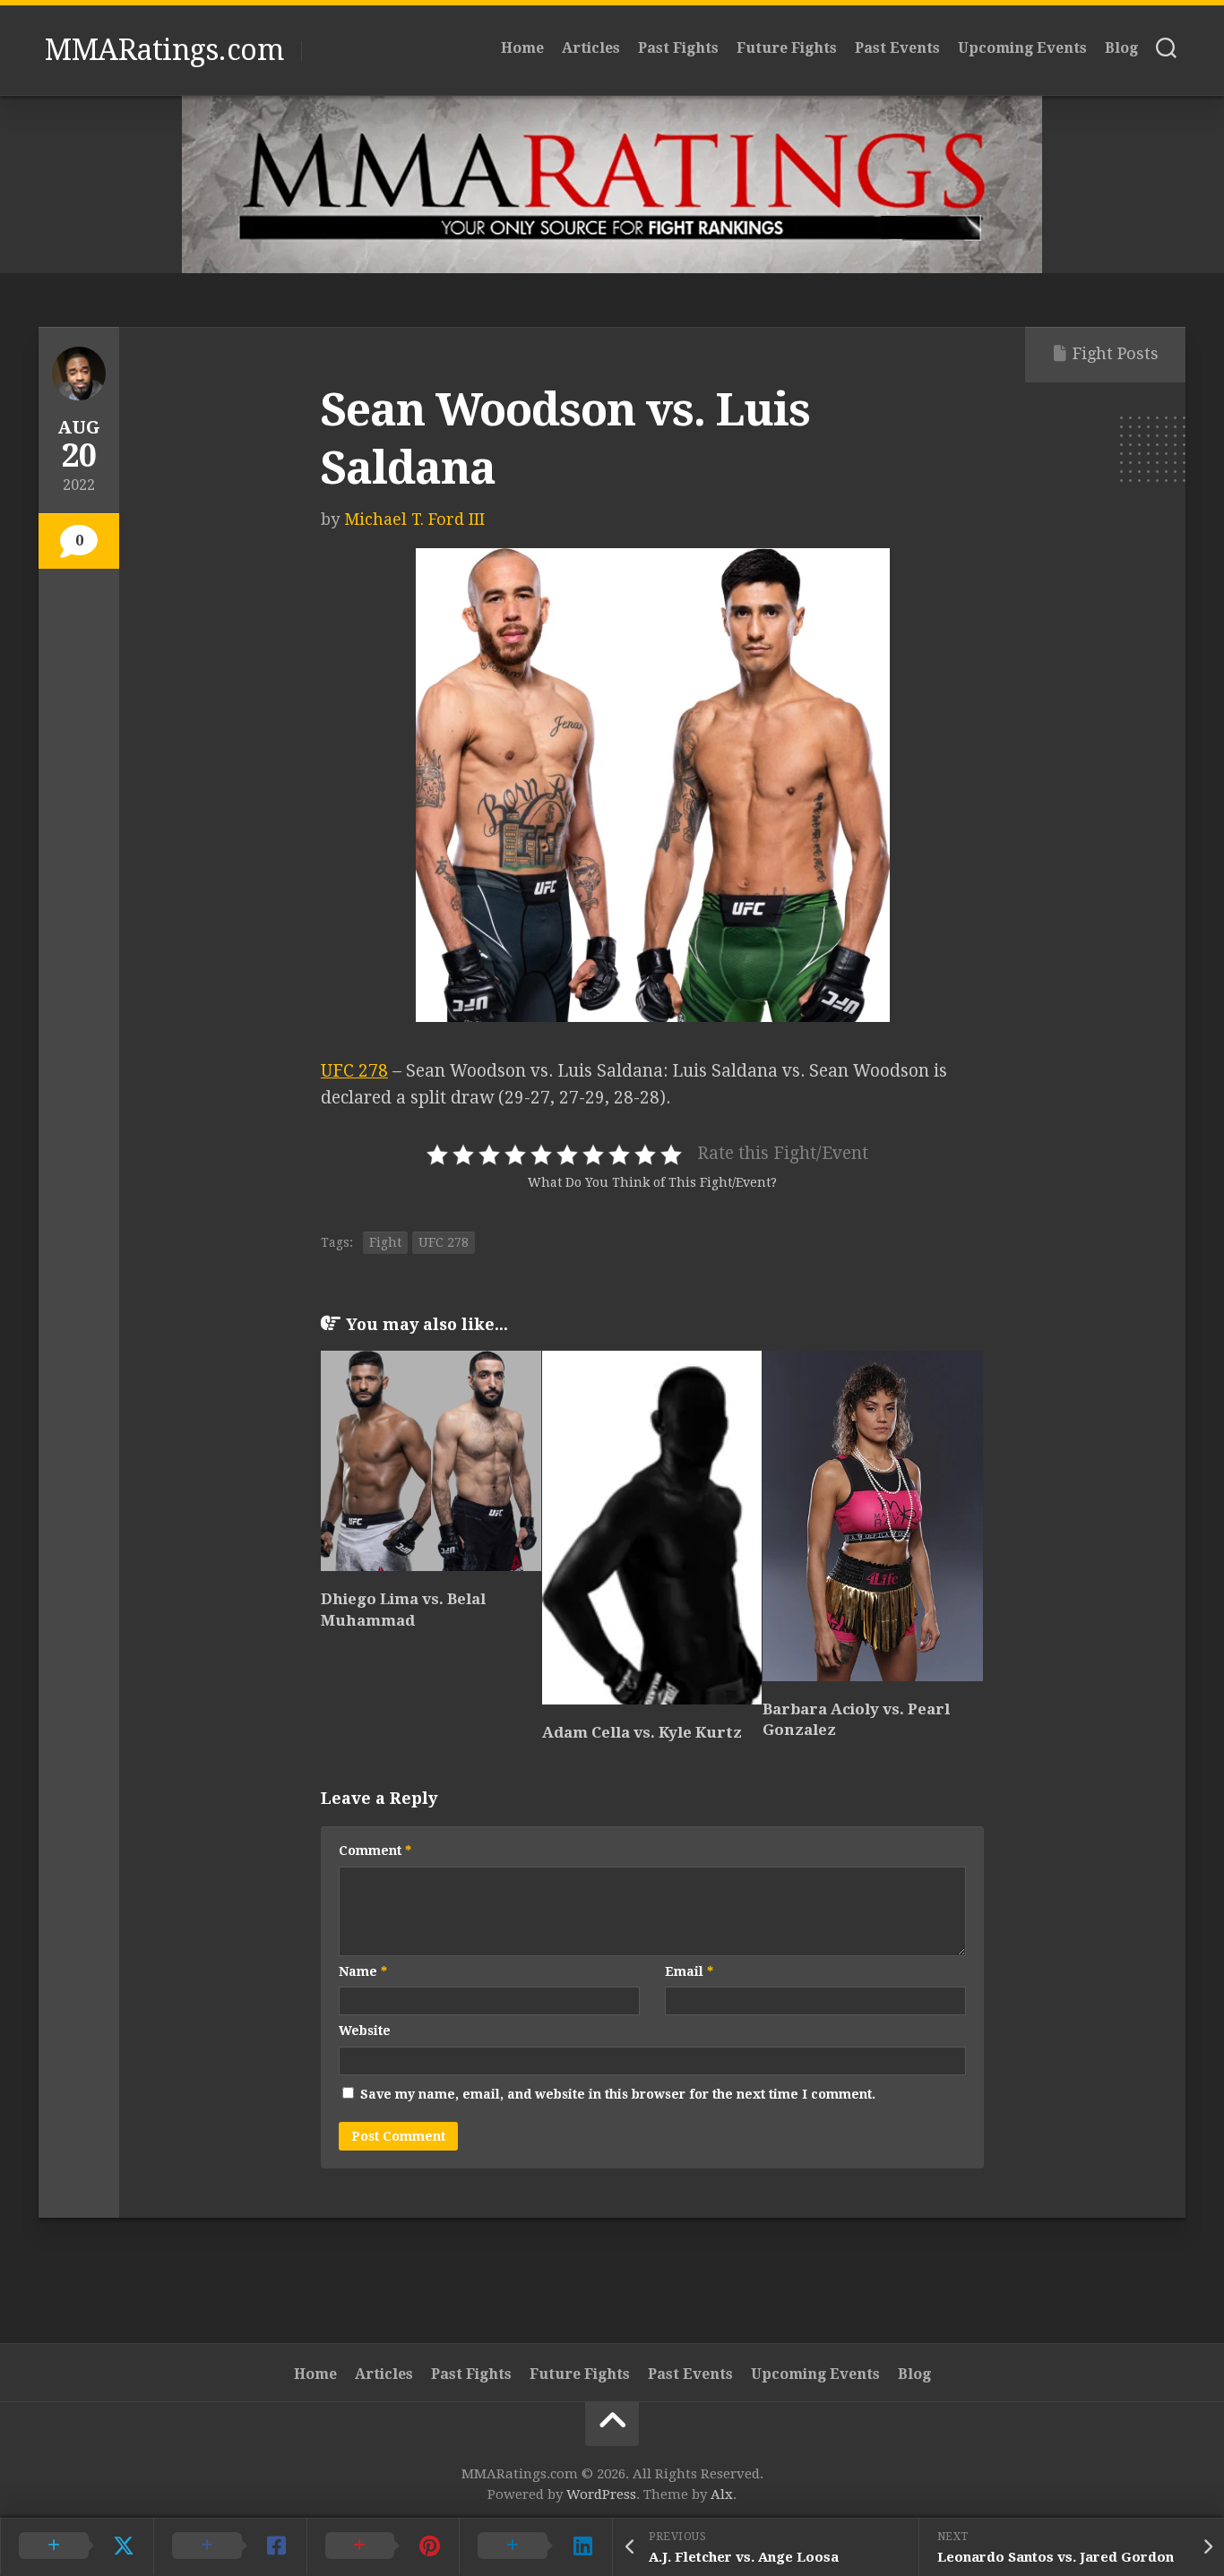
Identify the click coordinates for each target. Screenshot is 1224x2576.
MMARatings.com (164, 50)
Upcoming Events (1022, 48)
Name (363, 1971)
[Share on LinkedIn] (535, 2546)
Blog (1121, 48)
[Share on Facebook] (230, 2546)
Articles (591, 48)
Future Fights (787, 48)
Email (689, 1971)
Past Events (897, 48)
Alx (722, 2494)
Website (365, 2031)
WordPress (601, 2494)
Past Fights (678, 48)
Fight (385, 1242)
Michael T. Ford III (414, 519)
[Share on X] (77, 2546)
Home (522, 48)
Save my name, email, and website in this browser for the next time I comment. (618, 2094)
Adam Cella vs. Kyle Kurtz (642, 1732)
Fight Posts (1116, 353)
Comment (375, 1850)
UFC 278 (354, 1071)
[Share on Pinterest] (383, 2546)
